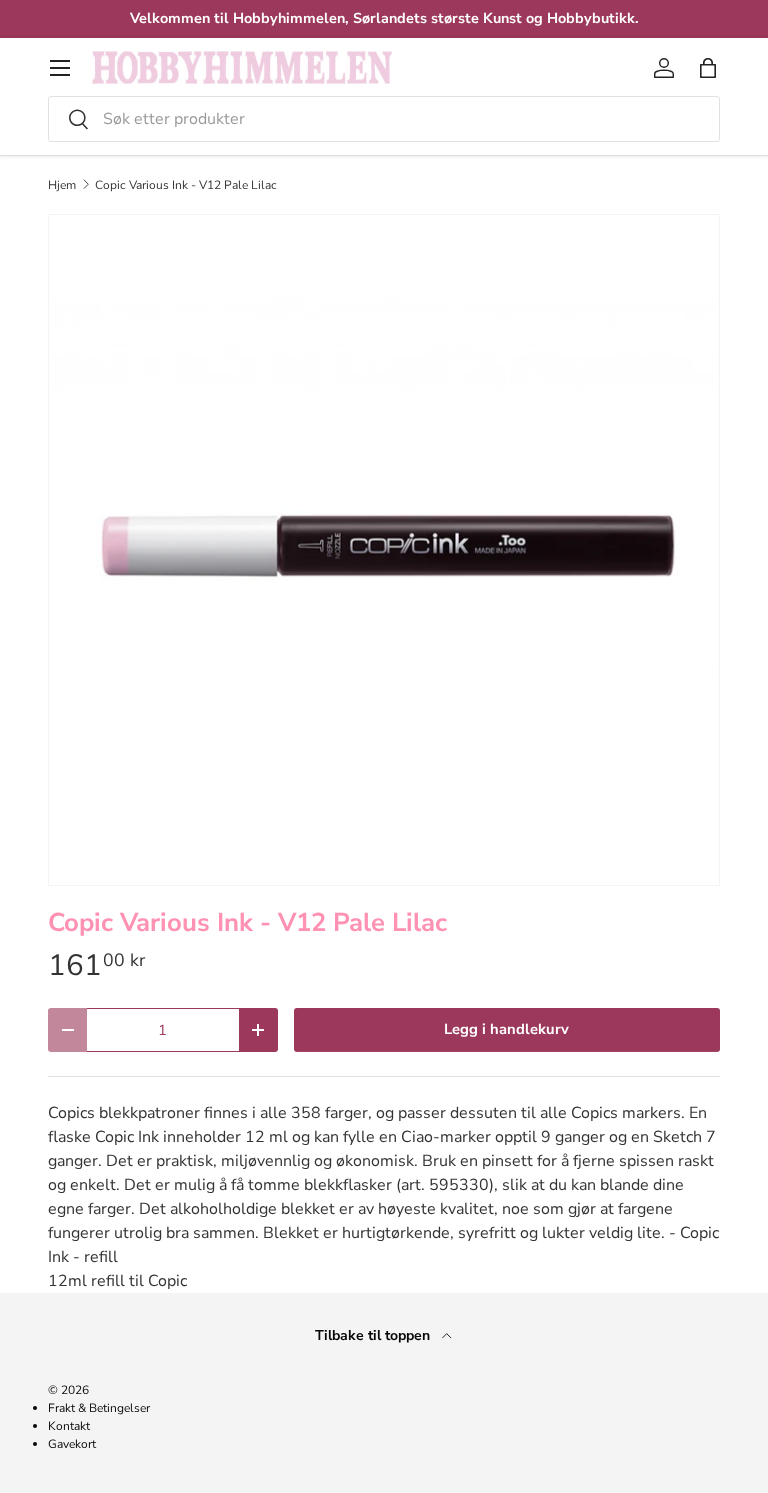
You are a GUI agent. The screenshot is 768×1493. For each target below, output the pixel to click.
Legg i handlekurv (506, 1029)
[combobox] (384, 119)
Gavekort (72, 1444)
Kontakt (69, 1426)
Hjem (62, 185)
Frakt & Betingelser (99, 1408)
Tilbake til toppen (374, 1335)
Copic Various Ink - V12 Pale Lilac (186, 185)
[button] (708, 68)
